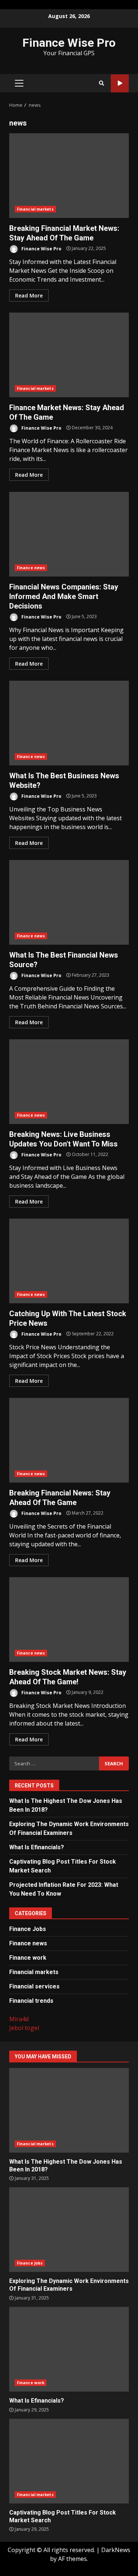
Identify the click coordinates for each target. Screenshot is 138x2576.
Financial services (34, 1986)
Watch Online (120, 83)
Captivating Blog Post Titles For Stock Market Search (69, 2461)
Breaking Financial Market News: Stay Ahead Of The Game (69, 176)
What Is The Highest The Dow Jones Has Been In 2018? (69, 2110)
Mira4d (19, 2019)
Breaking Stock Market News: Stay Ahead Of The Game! (69, 1620)
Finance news (31, 568)
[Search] (102, 83)
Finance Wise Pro (69, 43)
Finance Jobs (28, 1929)
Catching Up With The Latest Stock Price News (69, 1261)
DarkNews (116, 2550)
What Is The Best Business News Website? (69, 723)
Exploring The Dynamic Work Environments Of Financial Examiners (69, 2230)
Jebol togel (24, 2028)
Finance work (28, 1958)
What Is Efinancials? (37, 1847)
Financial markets (35, 209)
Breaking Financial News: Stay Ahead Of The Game (69, 1440)
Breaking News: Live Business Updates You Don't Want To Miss (69, 1082)
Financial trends (31, 2001)
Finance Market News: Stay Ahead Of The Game (69, 355)
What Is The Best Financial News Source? (69, 902)
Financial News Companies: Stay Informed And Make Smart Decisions (69, 534)
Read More (29, 295)
